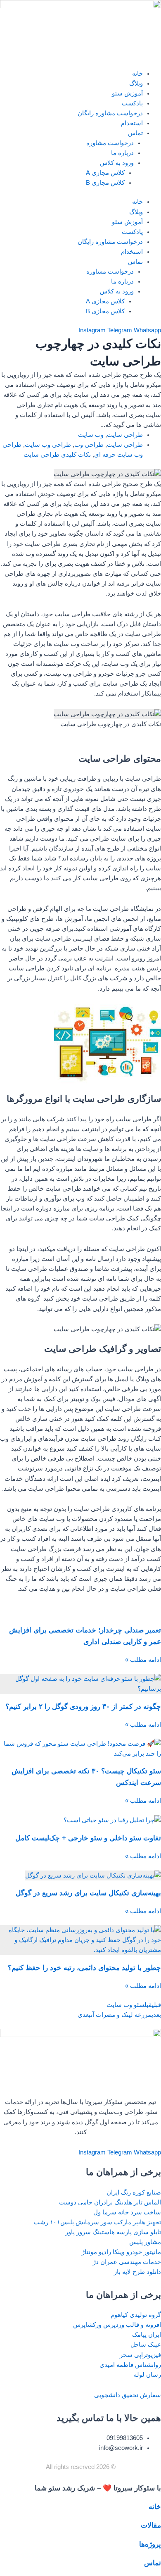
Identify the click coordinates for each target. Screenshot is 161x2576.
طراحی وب (89, 445)
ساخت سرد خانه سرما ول (127, 2212)
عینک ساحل (146, 2345)
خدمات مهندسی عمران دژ (127, 2262)
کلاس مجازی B (105, 183)
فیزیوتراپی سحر (140, 2355)
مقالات (151, 2525)
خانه (137, 74)
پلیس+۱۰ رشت (54, 2222)
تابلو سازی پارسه (139, 2232)
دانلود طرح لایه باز (137, 2272)
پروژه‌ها (150, 2544)
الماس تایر (147, 2202)
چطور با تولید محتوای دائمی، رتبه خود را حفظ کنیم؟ (84, 1968)
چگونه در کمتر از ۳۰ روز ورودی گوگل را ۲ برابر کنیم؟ (83, 1707)
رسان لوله (147, 2375)
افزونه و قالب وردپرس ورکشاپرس (117, 2325)
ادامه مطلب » (143, 1660)
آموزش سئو (127, 93)
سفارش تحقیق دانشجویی (128, 2395)
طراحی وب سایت (48, 445)
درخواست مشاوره (110, 143)
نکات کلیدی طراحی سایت (57, 455)
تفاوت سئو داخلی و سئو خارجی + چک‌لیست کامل (88, 1838)
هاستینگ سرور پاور (90, 2232)
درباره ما (122, 153)
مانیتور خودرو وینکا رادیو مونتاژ (121, 2252)
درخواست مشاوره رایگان (110, 113)
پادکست (132, 103)
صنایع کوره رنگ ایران (134, 2192)
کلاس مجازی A (105, 173)
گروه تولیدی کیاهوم (136, 2315)
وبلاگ (136, 83)
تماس (135, 133)
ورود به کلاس (117, 163)
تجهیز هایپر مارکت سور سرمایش (118, 2222)
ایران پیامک (147, 2335)
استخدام (132, 123)
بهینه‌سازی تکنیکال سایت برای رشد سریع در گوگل (88, 1893)
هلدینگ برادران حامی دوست (96, 2202)
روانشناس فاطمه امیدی (130, 2365)
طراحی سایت (125, 435)
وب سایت (91, 435)
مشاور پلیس (145, 2242)
